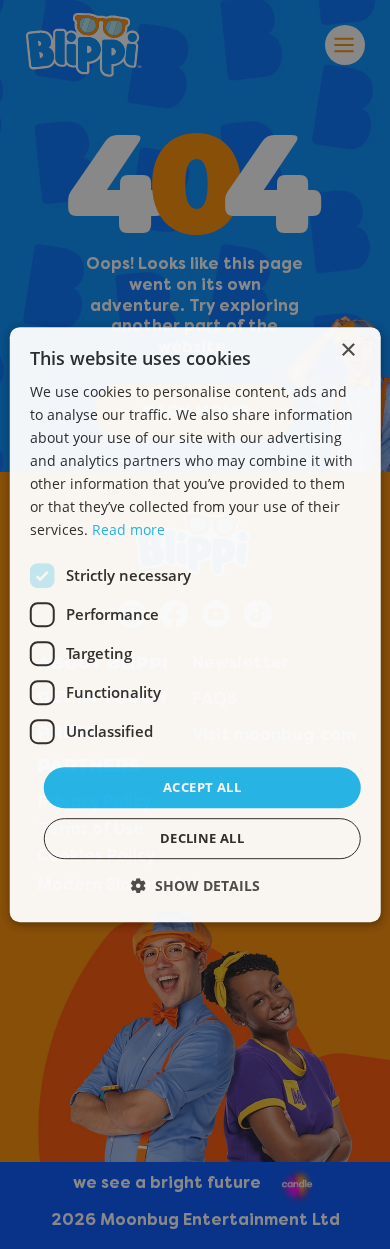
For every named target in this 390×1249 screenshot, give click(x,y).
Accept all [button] (202, 787)
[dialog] (195, 625)
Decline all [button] (202, 838)
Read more (128, 530)
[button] (195, 885)
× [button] (347, 350)
